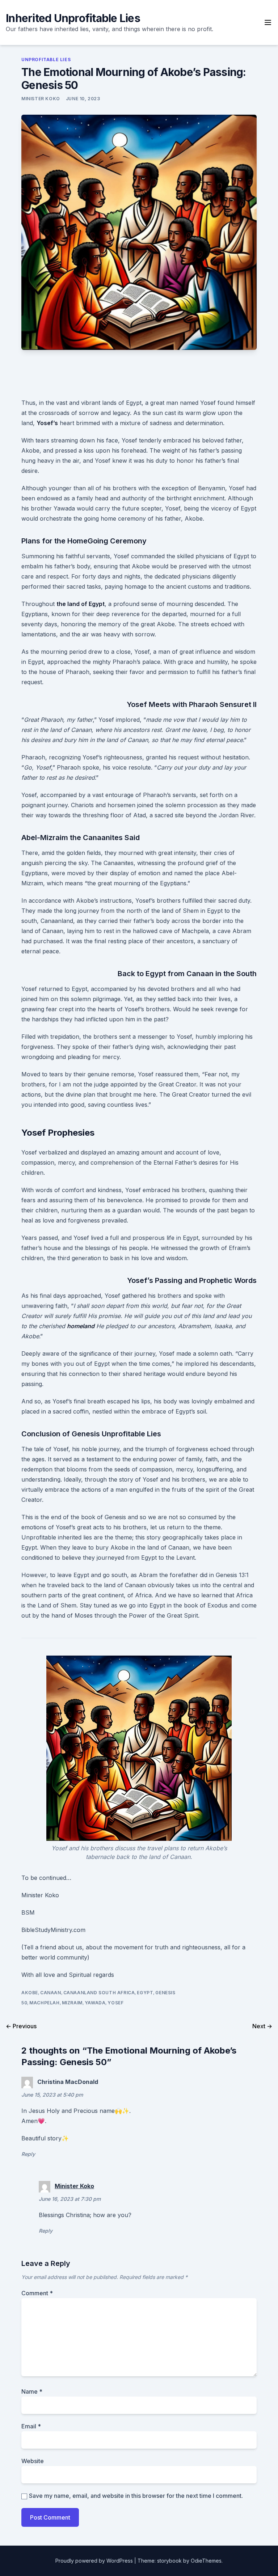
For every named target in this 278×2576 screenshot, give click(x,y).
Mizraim (72, 2003)
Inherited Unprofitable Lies (73, 18)
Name (32, 2391)
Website (33, 2461)
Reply (28, 2154)
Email (31, 2426)
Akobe (30, 1993)
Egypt (145, 1993)
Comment (37, 2293)
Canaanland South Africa (99, 1993)
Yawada (95, 2003)
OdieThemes (206, 2561)
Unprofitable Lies (46, 60)
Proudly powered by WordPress (95, 2561)
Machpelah (44, 2003)
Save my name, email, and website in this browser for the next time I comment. (136, 2496)
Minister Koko (41, 99)
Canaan (51, 1993)
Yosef (115, 2003)
